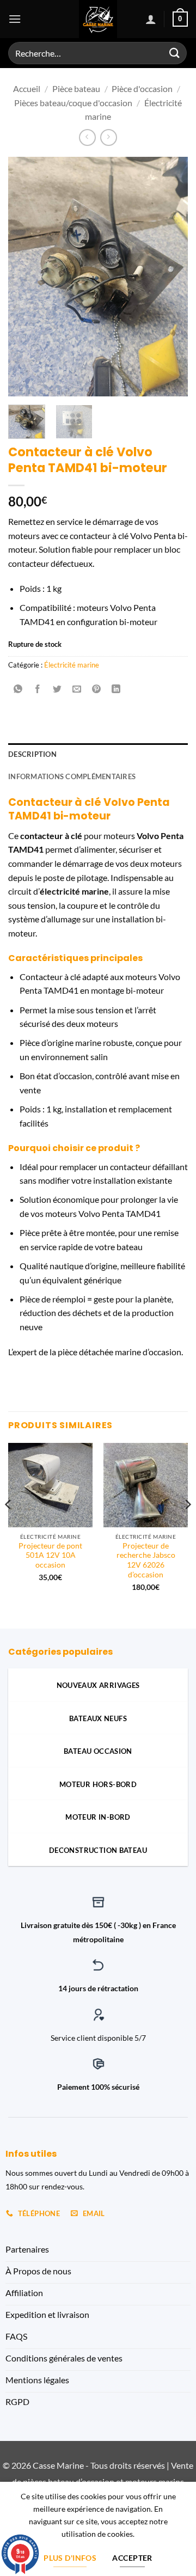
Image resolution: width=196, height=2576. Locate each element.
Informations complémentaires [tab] (72, 776)
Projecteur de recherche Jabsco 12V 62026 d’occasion (146, 1560)
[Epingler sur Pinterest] (97, 689)
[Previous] (26, 277)
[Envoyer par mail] (77, 689)
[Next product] (87, 137)
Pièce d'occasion (142, 88)
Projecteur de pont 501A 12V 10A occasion (50, 1555)
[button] (15, 19)
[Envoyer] (175, 53)
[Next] (170, 277)
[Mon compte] (151, 19)
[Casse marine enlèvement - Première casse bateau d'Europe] (98, 19)
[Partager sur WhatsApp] (18, 689)
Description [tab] (32, 754)
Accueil (27, 88)
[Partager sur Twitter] (57, 689)
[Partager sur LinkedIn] (116, 689)
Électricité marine (72, 665)
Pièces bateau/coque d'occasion (73, 103)
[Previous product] (109, 137)
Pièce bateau (76, 88)
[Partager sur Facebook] (38, 689)
